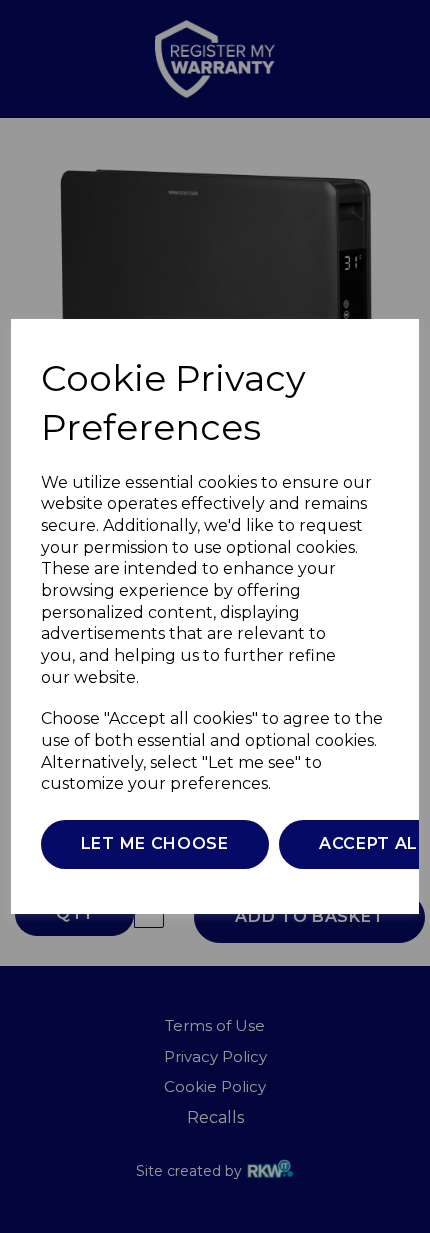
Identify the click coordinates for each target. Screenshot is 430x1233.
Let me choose (155, 843)
